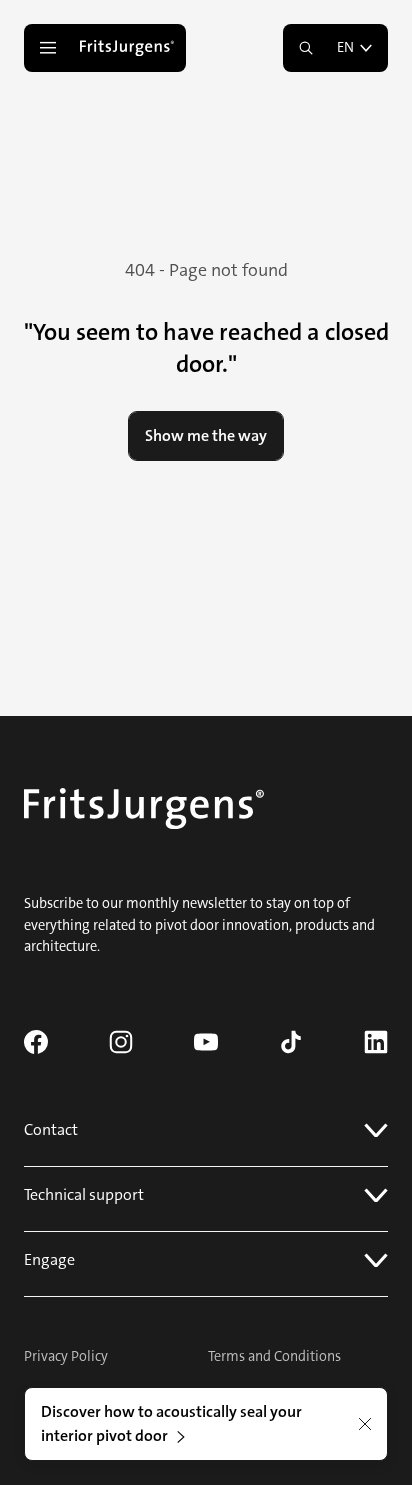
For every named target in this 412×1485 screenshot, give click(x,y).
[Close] (365, 1424)
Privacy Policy (66, 1356)
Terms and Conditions (274, 1356)
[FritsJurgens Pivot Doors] (129, 48)
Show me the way (206, 435)
